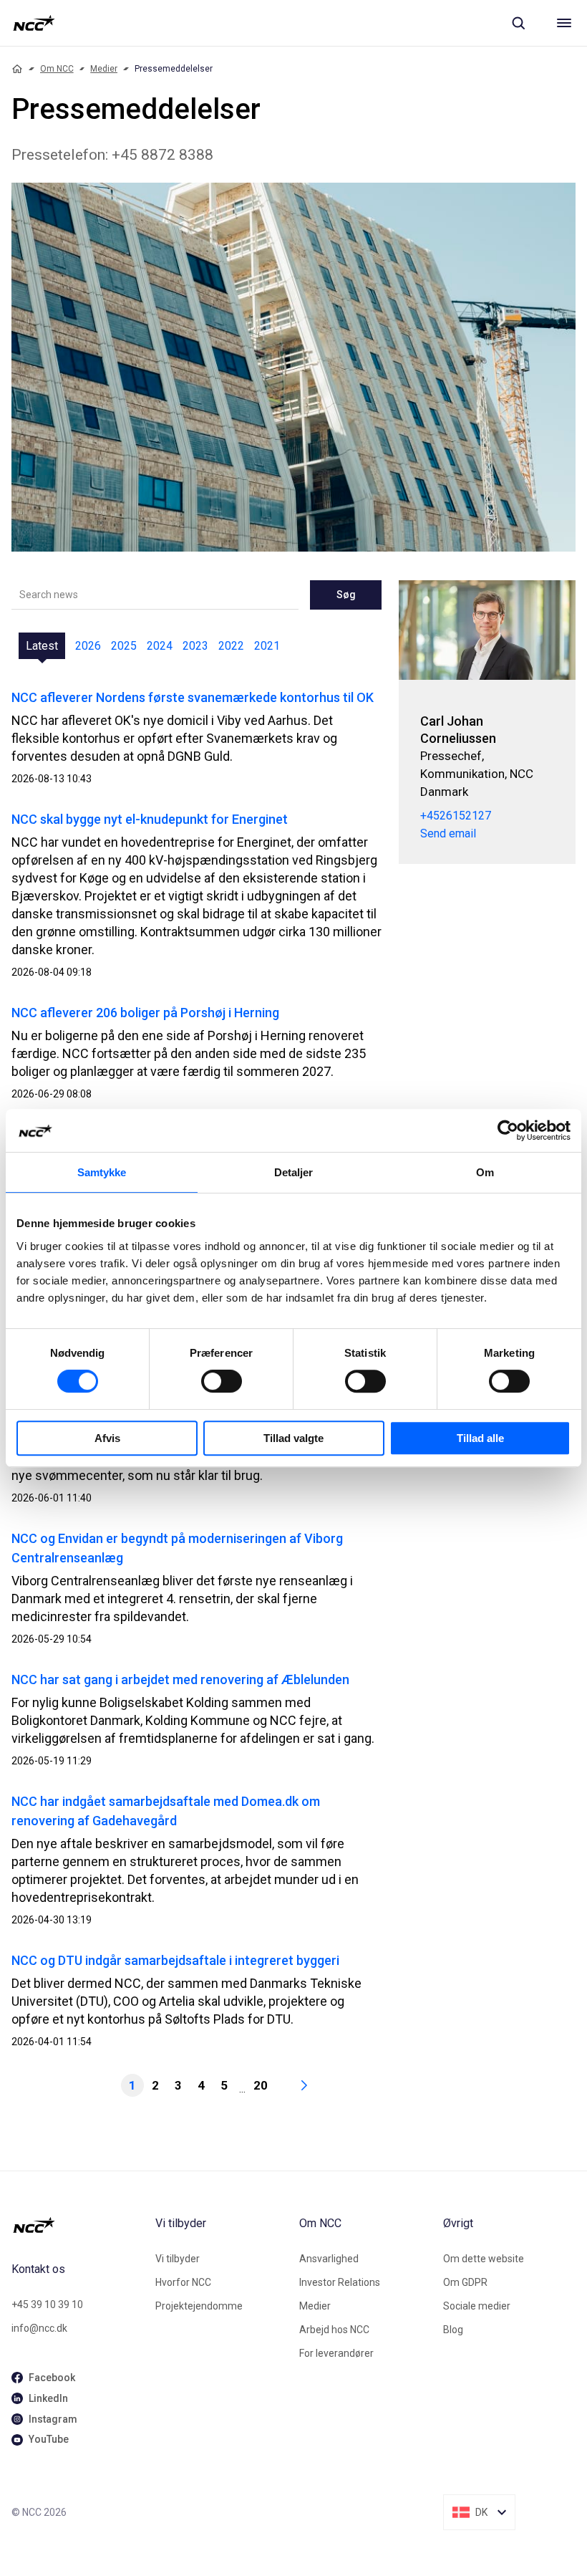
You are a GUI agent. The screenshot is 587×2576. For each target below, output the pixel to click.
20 (261, 2085)
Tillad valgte (293, 1438)
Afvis (107, 1438)
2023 (195, 646)
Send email (448, 833)
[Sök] (518, 23)
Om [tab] (485, 1172)
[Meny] (564, 23)
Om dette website (484, 2259)
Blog (453, 2330)
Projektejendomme (199, 2306)
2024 (160, 646)
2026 (88, 646)
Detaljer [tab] (294, 1172)
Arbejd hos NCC (334, 2330)
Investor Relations (340, 2282)
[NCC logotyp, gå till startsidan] (34, 23)
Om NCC (57, 69)
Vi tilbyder (178, 2259)
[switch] (222, 1381)
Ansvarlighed (329, 2259)
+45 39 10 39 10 (47, 2305)
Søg (346, 595)
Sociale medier (477, 2306)
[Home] (17, 69)
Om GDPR (465, 2282)
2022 (231, 646)
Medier (104, 69)
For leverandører (336, 2353)
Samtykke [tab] (102, 1172)
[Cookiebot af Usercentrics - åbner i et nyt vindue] (508, 1130)
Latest (42, 646)
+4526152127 (456, 816)
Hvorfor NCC (183, 2282)
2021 (267, 646)
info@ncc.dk (39, 2328)
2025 (124, 646)
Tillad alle (480, 1438)
